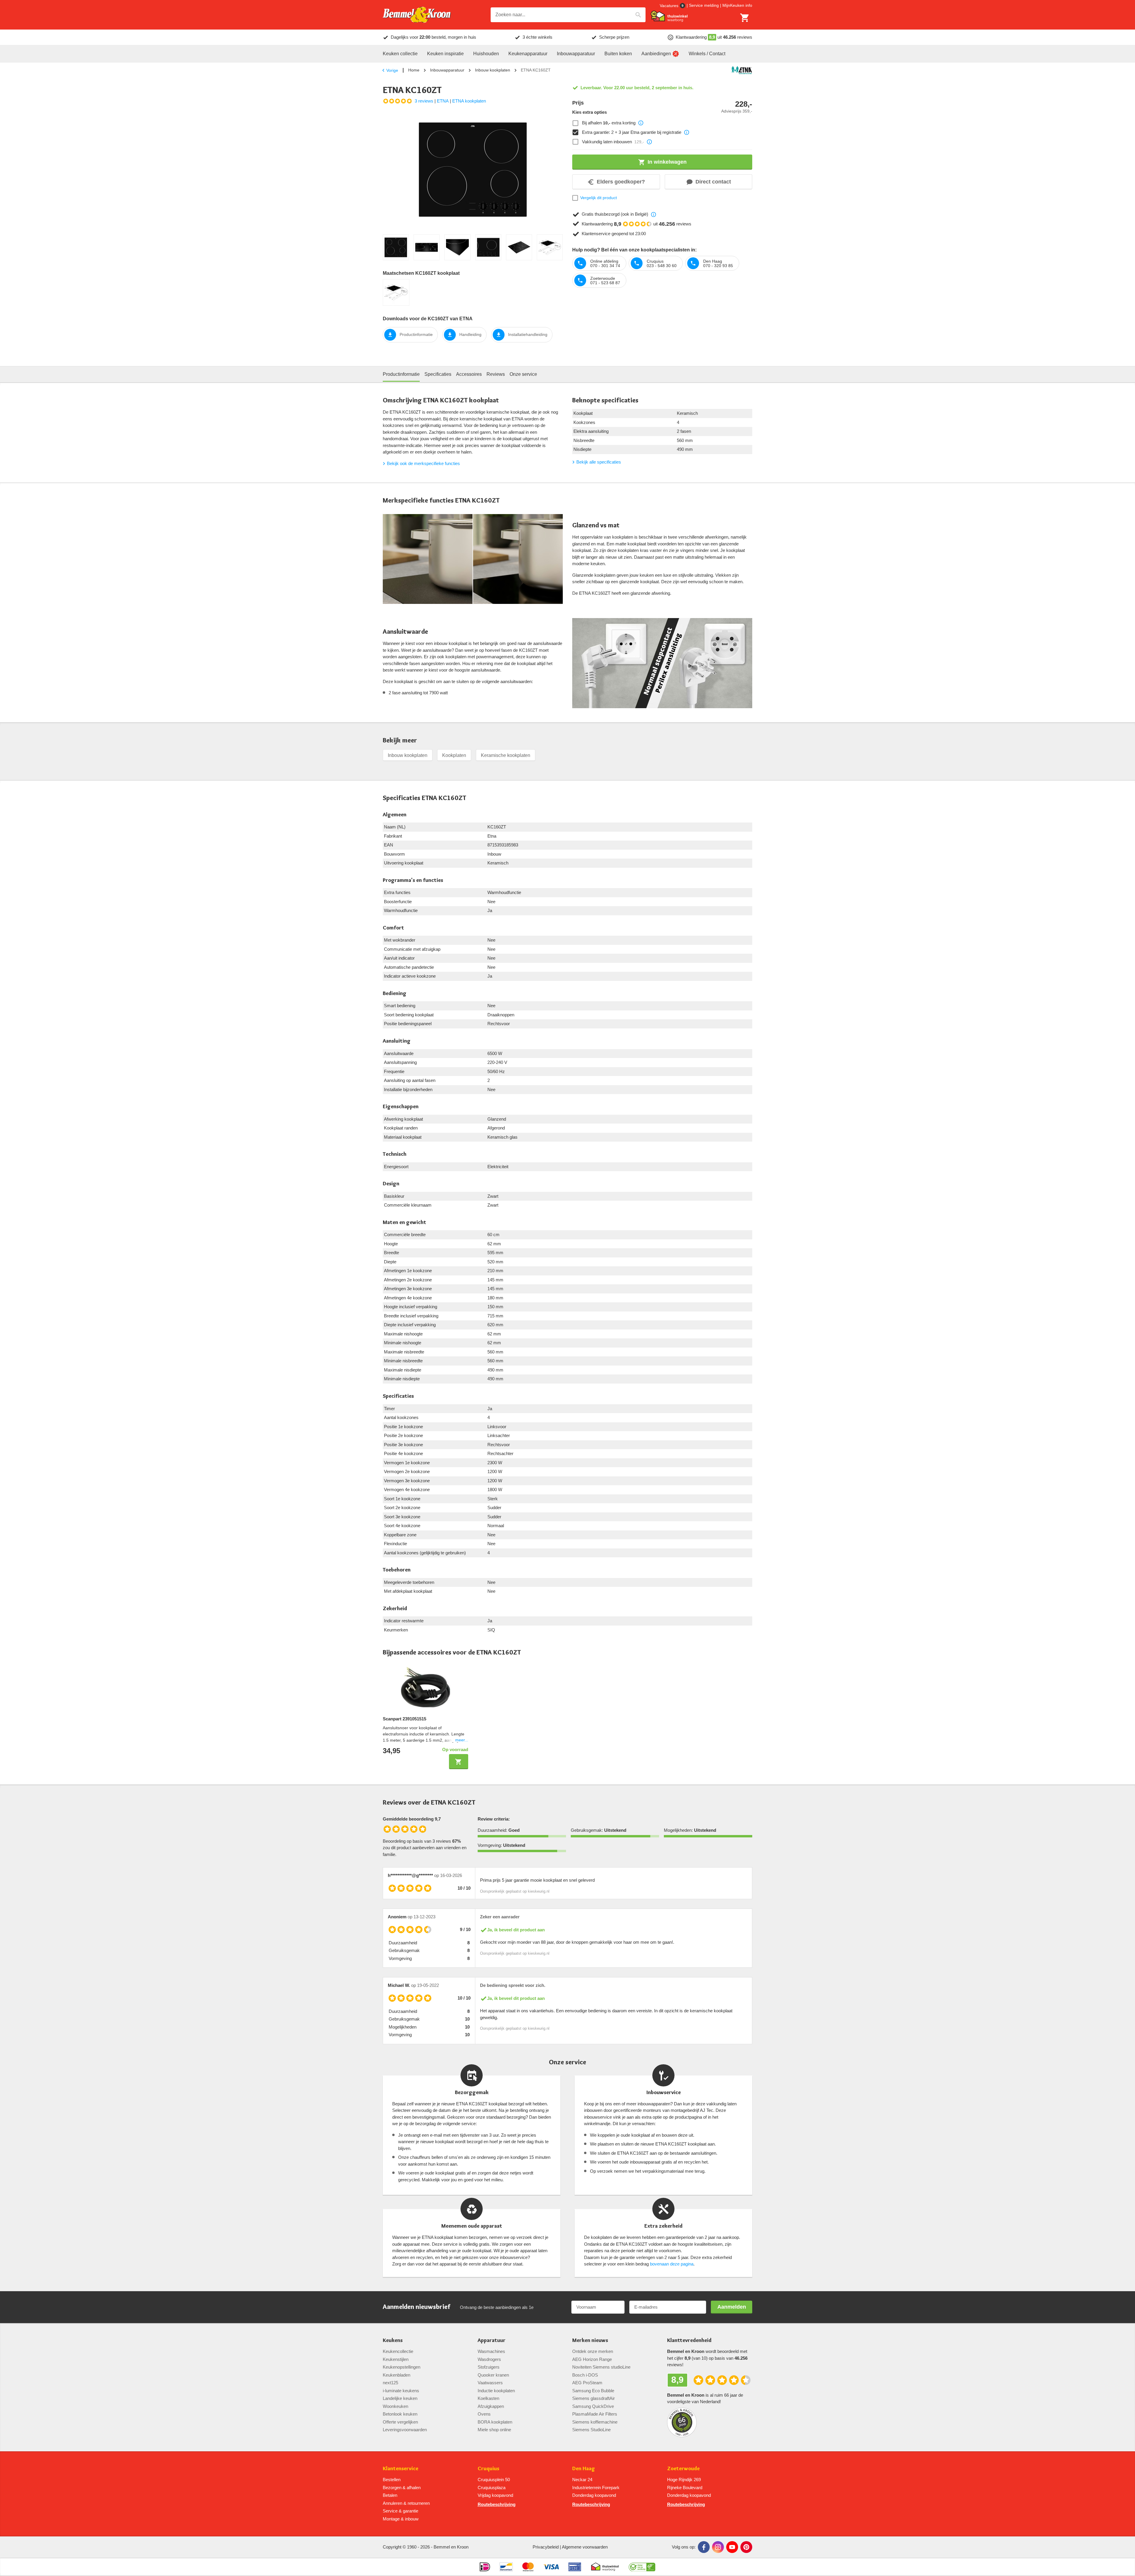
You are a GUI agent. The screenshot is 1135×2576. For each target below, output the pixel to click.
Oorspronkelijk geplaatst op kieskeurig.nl (515, 1891)
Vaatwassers (490, 2383)
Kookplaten (454, 755)
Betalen (390, 2495)
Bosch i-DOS (585, 2375)
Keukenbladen (397, 2375)
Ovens (484, 2414)
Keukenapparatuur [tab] (528, 54)
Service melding (704, 5)
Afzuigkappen (491, 2406)
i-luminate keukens (401, 2391)
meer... (462, 1740)
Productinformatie (416, 334)
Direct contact (713, 182)
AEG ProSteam (587, 2383)
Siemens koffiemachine (595, 2422)
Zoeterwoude (683, 2469)
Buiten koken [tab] (618, 54)
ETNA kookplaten (469, 101)
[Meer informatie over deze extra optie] (641, 123)
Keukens (393, 2340)
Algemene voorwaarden (585, 2547)
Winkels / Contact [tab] (707, 54)
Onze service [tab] (523, 374)
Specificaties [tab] (438, 374)
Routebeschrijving (497, 2504)
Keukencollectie (398, 2351)
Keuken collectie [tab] (400, 54)
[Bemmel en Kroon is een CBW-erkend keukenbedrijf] (642, 2567)
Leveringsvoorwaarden (405, 2430)
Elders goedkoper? (621, 182)
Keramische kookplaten (506, 755)
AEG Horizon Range (592, 2359)
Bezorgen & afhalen (402, 2488)
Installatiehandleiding (528, 334)
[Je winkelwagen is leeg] (745, 18)
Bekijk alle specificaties (599, 462)
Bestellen (392, 2480)
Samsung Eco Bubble (593, 2391)
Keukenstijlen (396, 2359)
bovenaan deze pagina (672, 2264)
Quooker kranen (493, 2375)
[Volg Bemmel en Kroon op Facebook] (704, 2547)
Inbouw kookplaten (493, 70)
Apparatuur (492, 2340)
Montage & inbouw (401, 2519)
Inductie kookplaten (496, 2391)
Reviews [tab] (496, 374)
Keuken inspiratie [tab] (445, 54)
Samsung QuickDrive (593, 2406)
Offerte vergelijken (400, 2422)
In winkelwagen (667, 162)
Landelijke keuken (400, 2398)
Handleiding (470, 334)
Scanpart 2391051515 (404, 1719)
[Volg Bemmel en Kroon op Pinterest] (746, 2547)
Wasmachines (491, 2351)
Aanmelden (732, 2307)
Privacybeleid (546, 2547)
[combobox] (568, 15)
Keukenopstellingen (402, 2367)
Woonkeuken (395, 2406)
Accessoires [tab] (469, 374)
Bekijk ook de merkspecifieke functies (423, 463)
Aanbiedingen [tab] (656, 54)
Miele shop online (494, 2430)
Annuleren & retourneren (406, 2503)
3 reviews (424, 101)
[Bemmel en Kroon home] (417, 15)
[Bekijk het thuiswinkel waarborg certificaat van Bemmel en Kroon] (669, 16)
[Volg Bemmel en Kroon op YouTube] (732, 2547)
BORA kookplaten (495, 2422)
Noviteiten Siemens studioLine (601, 2367)
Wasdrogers (489, 2359)
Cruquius (488, 2469)
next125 (390, 2383)
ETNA (443, 101)
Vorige (392, 70)
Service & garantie (401, 2511)
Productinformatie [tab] (401, 374)
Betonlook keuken (400, 2414)
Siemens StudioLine (591, 2430)
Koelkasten (488, 2398)
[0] (745, 18)
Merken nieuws (590, 2340)
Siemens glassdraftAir (594, 2398)
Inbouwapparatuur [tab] (576, 54)
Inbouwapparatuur (447, 70)
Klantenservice (401, 2469)
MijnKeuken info (737, 5)
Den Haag (584, 2469)
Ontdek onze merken (593, 2351)
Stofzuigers (489, 2367)
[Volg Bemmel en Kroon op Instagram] (718, 2547)
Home (414, 70)
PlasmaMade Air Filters (595, 2414)
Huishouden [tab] (486, 54)
